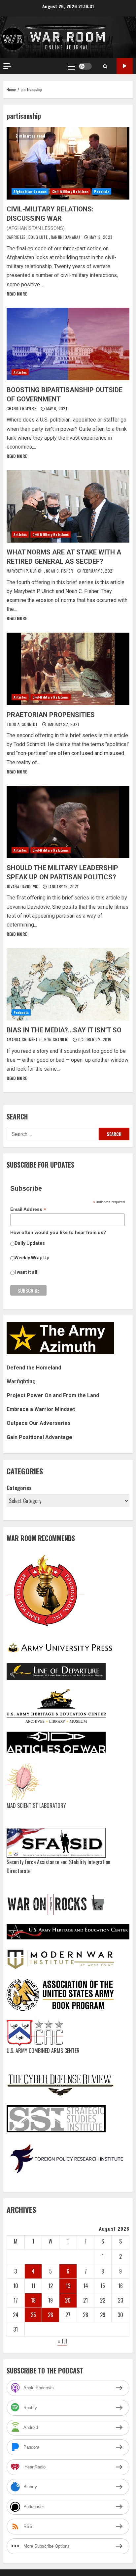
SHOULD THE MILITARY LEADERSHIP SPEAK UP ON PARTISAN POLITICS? (68, 822)
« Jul (62, 2341)
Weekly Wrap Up (32, 1258)
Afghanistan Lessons (30, 191)
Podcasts (102, 191)
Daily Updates (30, 1243)
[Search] (105, 66)
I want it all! (27, 1272)
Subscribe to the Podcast (125, 66)
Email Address (28, 1209)
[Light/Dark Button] (85, 66)
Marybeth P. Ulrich (25, 571)
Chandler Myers (22, 408)
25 (33, 2315)
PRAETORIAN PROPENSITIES (68, 669)
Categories (19, 1488)
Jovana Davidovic (23, 886)
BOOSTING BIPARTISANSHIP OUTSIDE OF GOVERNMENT (68, 344)
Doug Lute (39, 237)
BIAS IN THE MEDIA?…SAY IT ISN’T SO (68, 984)
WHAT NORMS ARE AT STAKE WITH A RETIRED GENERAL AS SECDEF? (68, 506)
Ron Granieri (57, 1039)
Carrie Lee (17, 237)
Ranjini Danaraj (66, 237)
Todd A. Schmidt (23, 724)
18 (33, 2300)
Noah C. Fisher (60, 571)
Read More (17, 294)
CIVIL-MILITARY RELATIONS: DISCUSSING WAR (68, 163)
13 (68, 2286)
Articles (20, 372)
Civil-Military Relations (70, 191)
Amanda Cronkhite (24, 1039)
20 (68, 2300)
